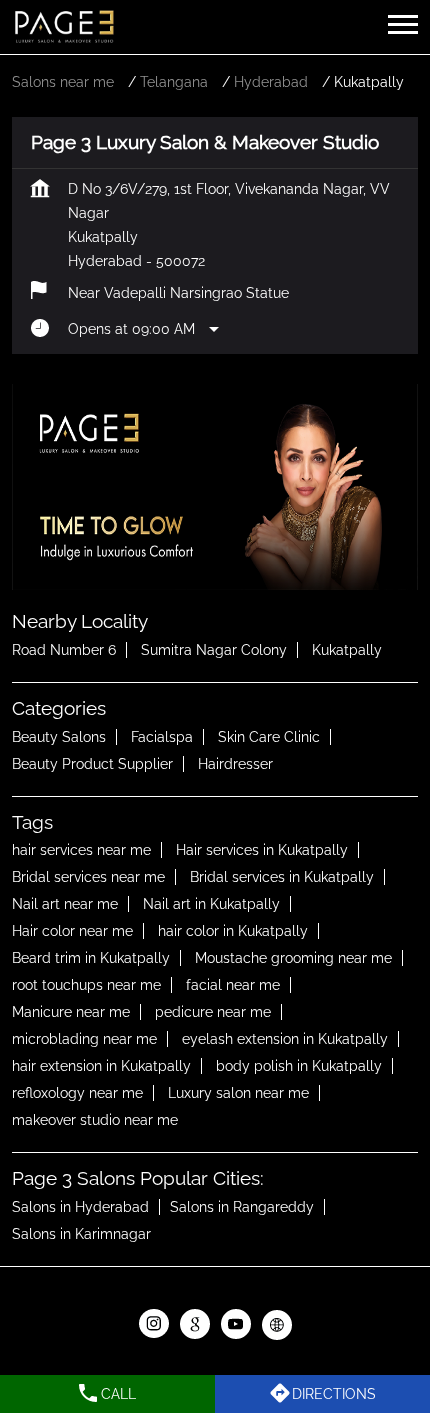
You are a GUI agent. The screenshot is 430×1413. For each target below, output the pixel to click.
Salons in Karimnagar (81, 1234)
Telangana (174, 82)
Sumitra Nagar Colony (214, 650)
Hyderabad (271, 82)
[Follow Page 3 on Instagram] (153, 1325)
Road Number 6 (64, 650)
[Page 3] (64, 27)
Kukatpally (347, 650)
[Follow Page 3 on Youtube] (235, 1325)
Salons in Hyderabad (80, 1207)
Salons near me (63, 82)
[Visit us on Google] (194, 1325)
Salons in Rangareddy (242, 1207)
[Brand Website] (276, 1325)
